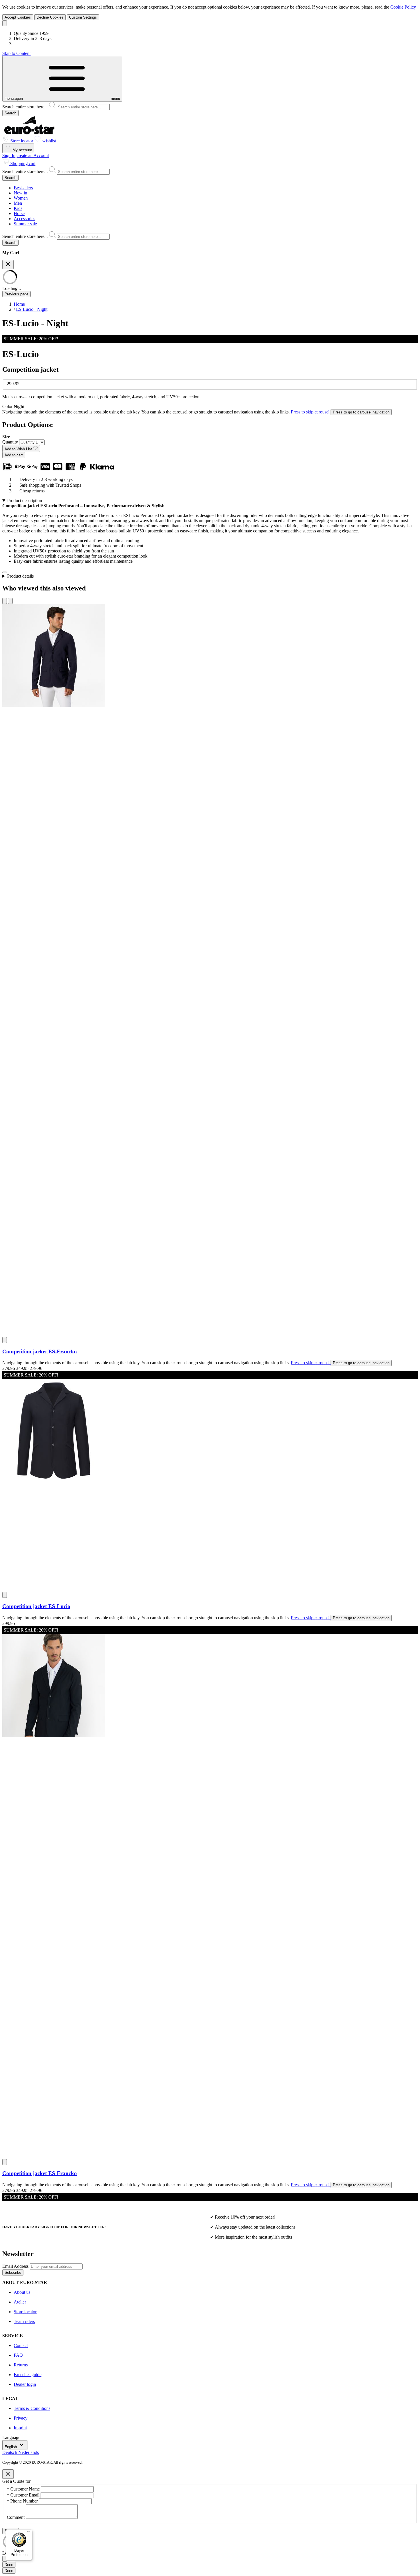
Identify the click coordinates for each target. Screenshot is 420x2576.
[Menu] (29, 2533)
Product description (25, 501)
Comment (16, 2517)
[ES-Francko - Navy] (210, 968)
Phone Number (23, 2501)
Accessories (24, 219)
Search (10, 113)
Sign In (9, 155)
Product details (20, 576)
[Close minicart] (8, 265)
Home (19, 304)
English (11, 2447)
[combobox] (210, 106)
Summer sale (25, 224)
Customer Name (24, 2489)
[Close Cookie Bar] (5, 23)
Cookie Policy (403, 7)
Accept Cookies (18, 17)
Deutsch (10, 2452)
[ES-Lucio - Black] (210, 1483)
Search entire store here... (26, 107)
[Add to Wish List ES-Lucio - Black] (5, 1595)
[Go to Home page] (29, 133)
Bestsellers (23, 188)
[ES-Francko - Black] (210, 1894)
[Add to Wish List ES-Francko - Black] (5, 2162)
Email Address (16, 2266)
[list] (210, 1403)
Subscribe (13, 2272)
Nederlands (29, 2452)
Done (9, 2565)
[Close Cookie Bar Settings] (5, 2559)
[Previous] (5, 601)
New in (20, 193)
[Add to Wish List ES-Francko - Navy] (5, 1340)
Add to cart (14, 455)
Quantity (11, 442)
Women (21, 198)
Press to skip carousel (311, 412)
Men (18, 203)
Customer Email (24, 2495)
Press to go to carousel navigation (361, 412)
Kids (18, 208)
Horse (19, 213)
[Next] (10, 601)
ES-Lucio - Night (32, 309)
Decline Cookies (50, 17)
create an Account (33, 155)
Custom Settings (83, 17)
